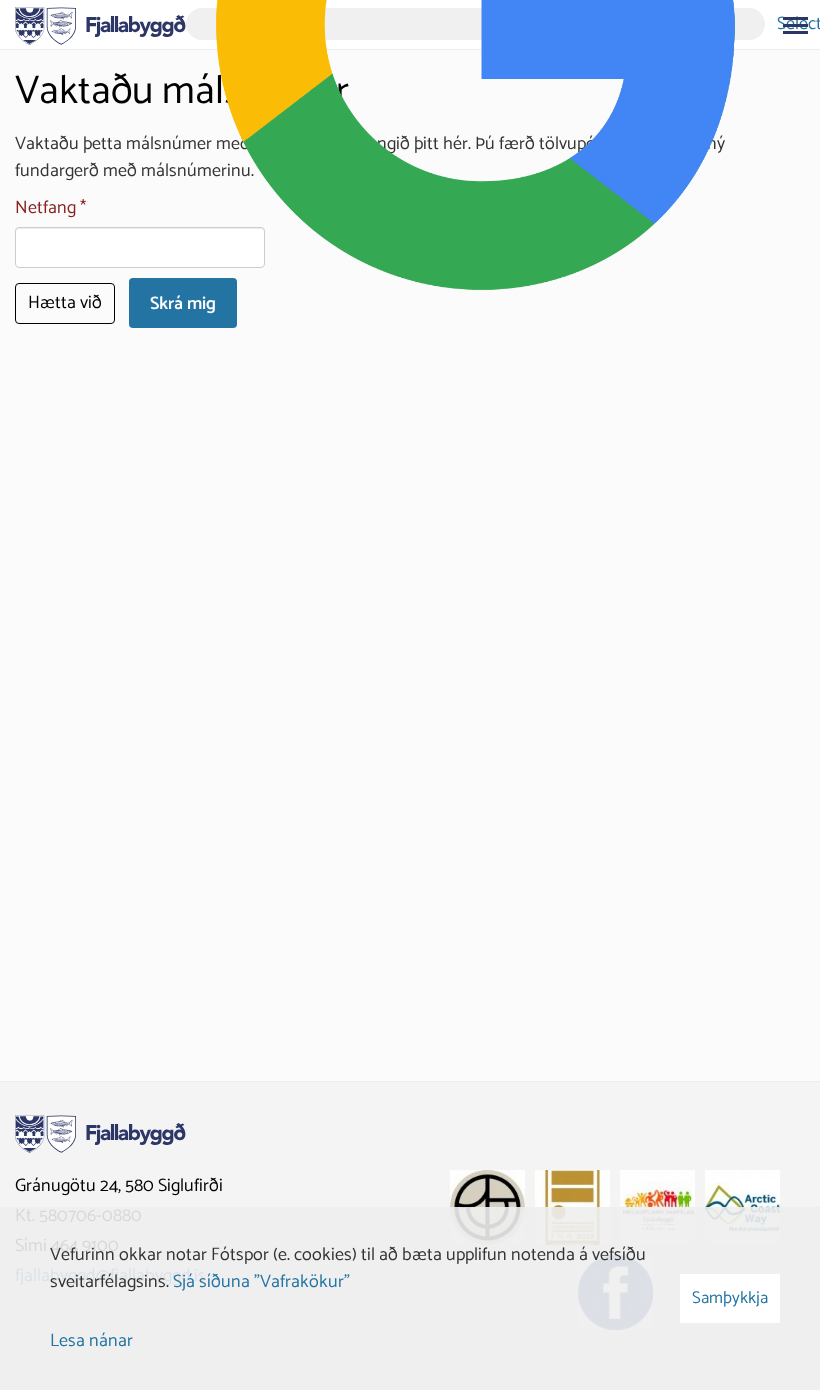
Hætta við (65, 303)
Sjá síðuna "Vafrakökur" (261, 1282)
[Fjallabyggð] (100, 24)
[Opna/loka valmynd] (795, 25)
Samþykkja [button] (730, 1298)
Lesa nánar (91, 1341)
